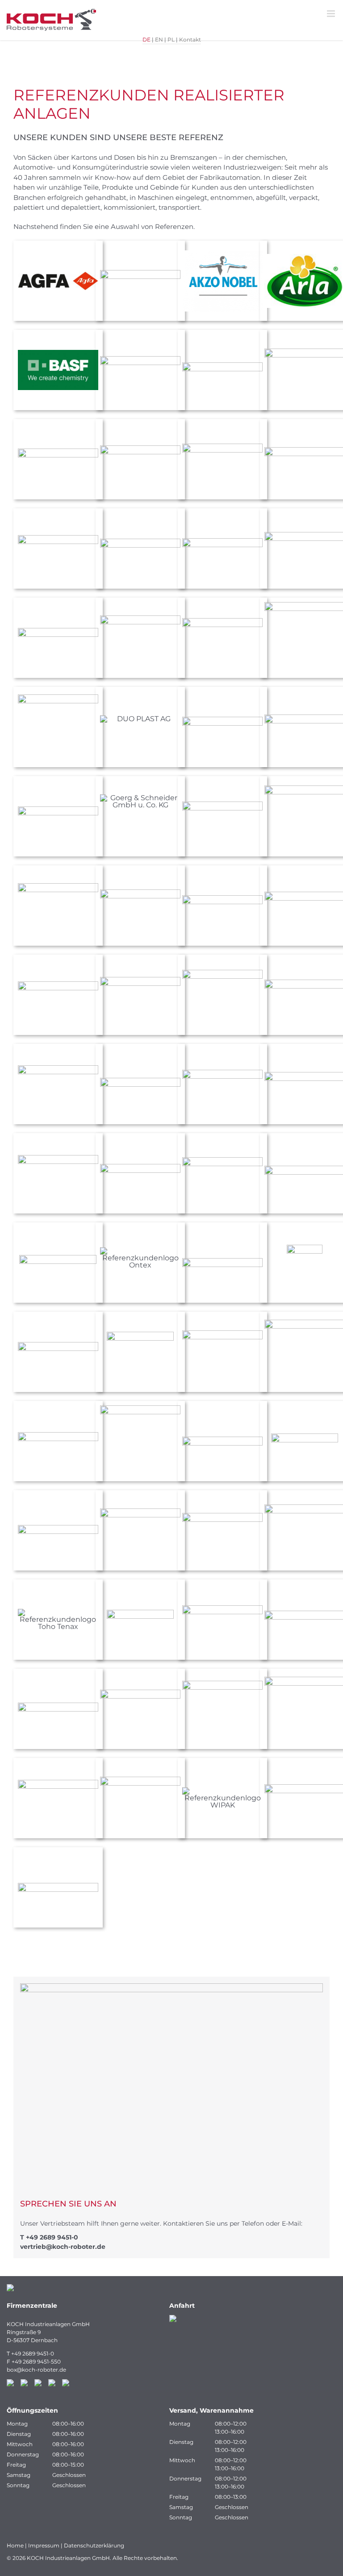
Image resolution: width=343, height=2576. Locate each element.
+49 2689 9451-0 (52, 2237)
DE (146, 39)
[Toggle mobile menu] (332, 14)
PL (171, 39)
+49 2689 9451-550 (36, 2362)
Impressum (44, 2545)
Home (15, 2545)
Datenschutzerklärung (94, 2545)
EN (159, 39)
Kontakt (190, 39)
